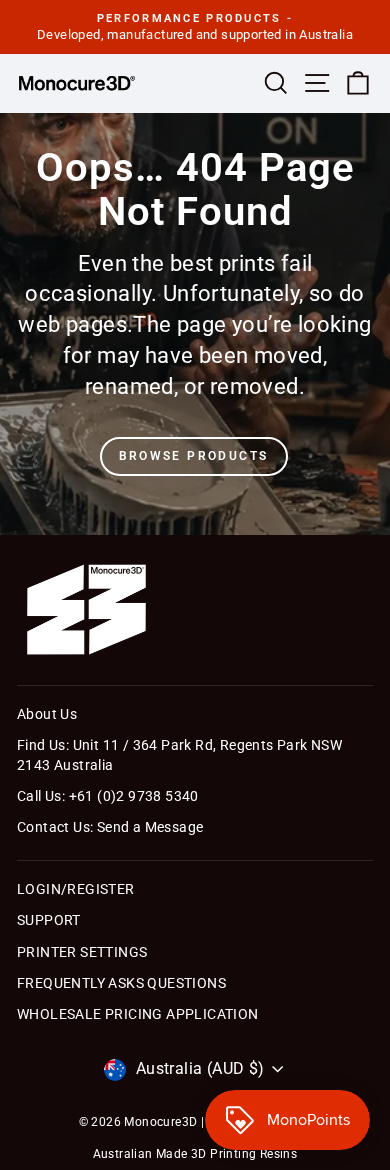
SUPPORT (49, 920)
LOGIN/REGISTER (76, 889)
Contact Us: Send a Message (110, 827)
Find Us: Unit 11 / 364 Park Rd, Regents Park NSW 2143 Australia (179, 755)
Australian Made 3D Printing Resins (195, 1154)
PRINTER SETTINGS (82, 952)
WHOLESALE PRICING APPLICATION (138, 1014)
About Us (47, 714)
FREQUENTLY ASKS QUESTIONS (121, 983)
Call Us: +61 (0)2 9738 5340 (108, 796)
